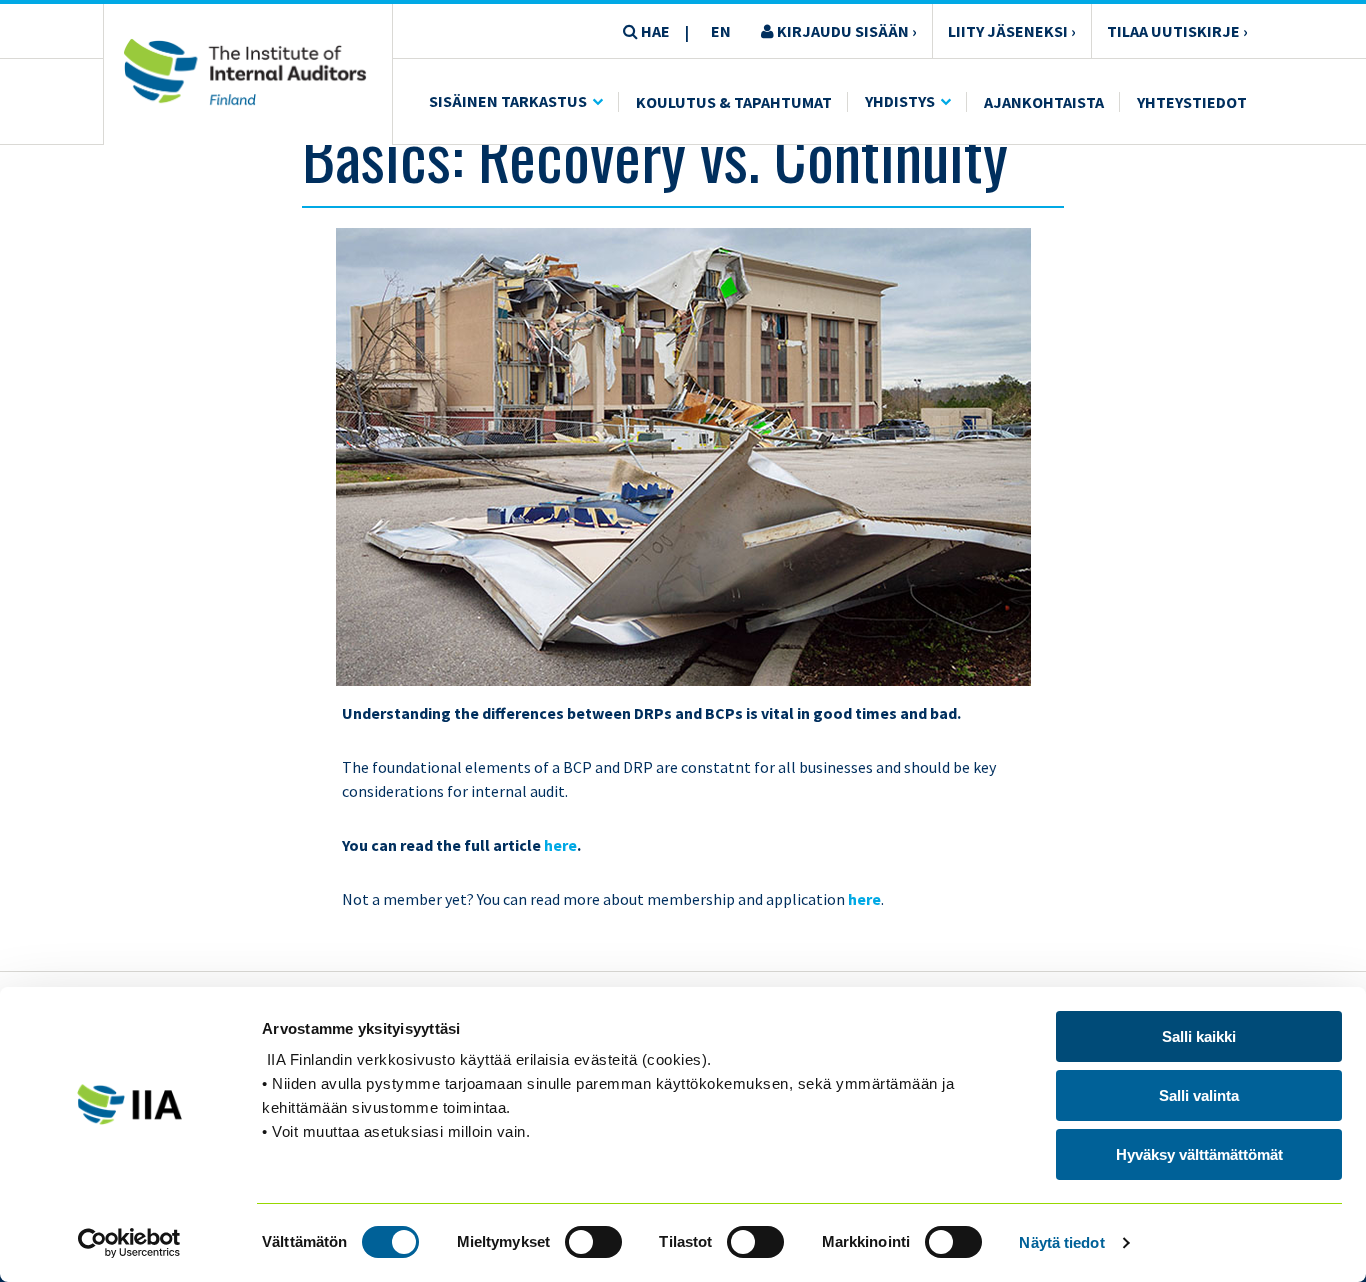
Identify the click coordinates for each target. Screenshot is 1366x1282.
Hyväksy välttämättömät (1199, 1154)
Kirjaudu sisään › (845, 31)
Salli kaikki (1199, 1036)
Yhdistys (900, 101)
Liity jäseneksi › (1012, 31)
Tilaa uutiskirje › (1177, 31)
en (721, 31)
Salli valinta (1199, 1095)
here (560, 845)
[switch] (593, 1242)
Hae (654, 31)
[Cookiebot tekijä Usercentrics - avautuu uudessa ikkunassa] (129, 1243)
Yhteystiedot (1192, 102)
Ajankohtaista (1044, 102)
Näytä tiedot (1061, 1242)
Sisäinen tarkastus (508, 101)
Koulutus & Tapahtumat (734, 102)
